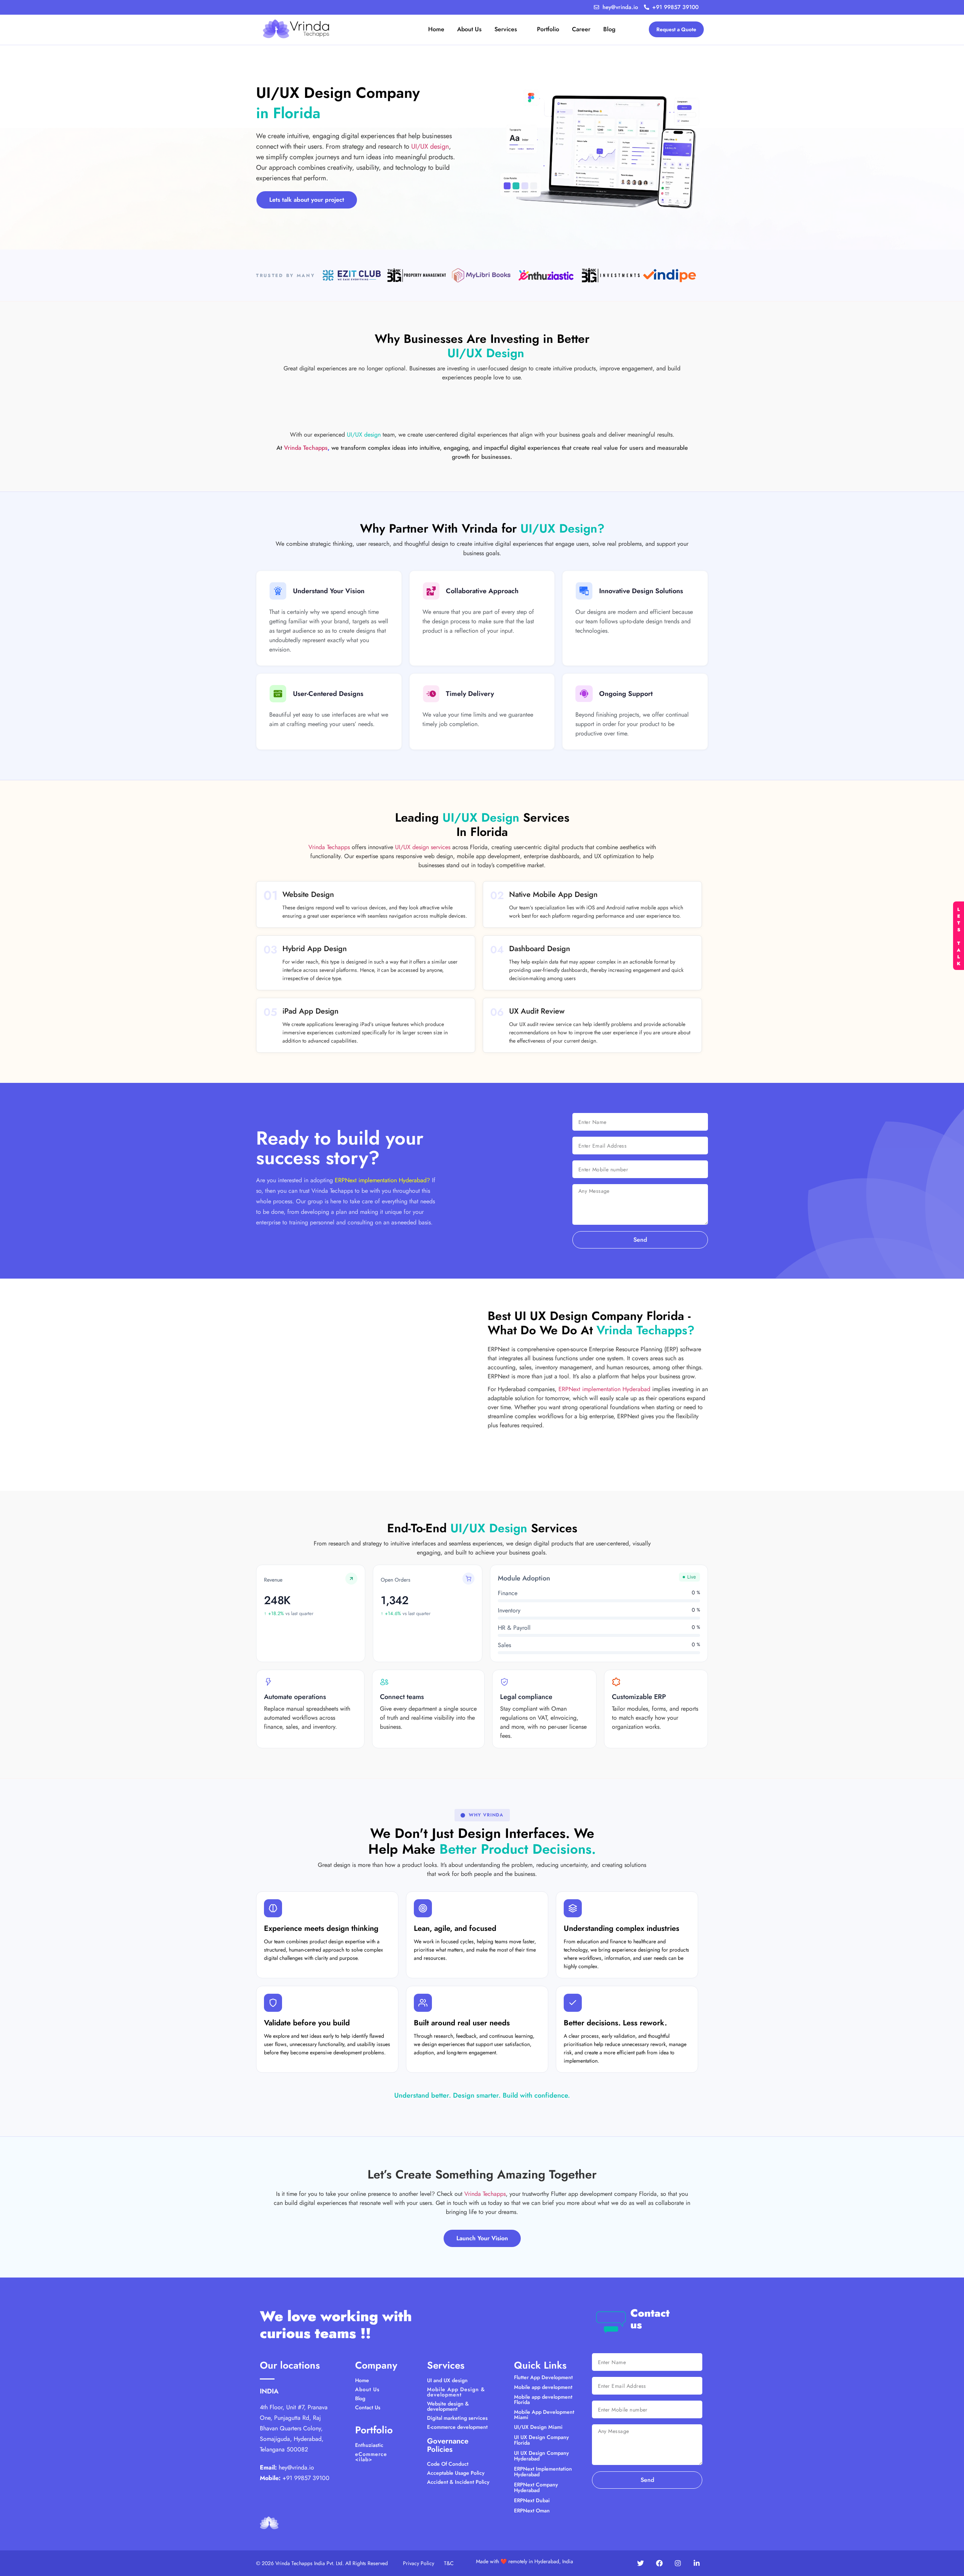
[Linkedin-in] (697, 2563)
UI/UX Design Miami (538, 2427)
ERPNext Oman (532, 2511)
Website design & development (448, 2406)
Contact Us (368, 2407)
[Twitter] (641, 2563)
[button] (482, 1815)
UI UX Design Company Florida (541, 2440)
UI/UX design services (423, 847)
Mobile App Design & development (456, 2392)
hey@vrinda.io (296, 2467)
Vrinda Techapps (306, 448)
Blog (360, 2398)
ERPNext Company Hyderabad (536, 2487)
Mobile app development (543, 2387)
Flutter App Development (543, 2377)
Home (362, 2380)
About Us (367, 2389)
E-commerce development (457, 2427)
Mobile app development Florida (543, 2399)
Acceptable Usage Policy (456, 2473)
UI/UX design (430, 146)
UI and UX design (447, 2380)
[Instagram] (678, 2563)
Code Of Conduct (448, 2464)
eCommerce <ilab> (371, 2457)
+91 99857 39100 (306, 2478)
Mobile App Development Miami (544, 2415)
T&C (449, 2563)
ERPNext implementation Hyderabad (604, 1389)
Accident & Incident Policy (458, 2482)
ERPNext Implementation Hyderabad (543, 2472)
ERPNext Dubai (532, 2500)
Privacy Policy (419, 2563)
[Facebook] (659, 2563)
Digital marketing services (457, 2418)
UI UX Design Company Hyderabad (541, 2456)
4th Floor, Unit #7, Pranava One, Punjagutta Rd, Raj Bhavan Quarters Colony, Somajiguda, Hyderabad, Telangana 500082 (294, 2428)
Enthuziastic (369, 2445)
